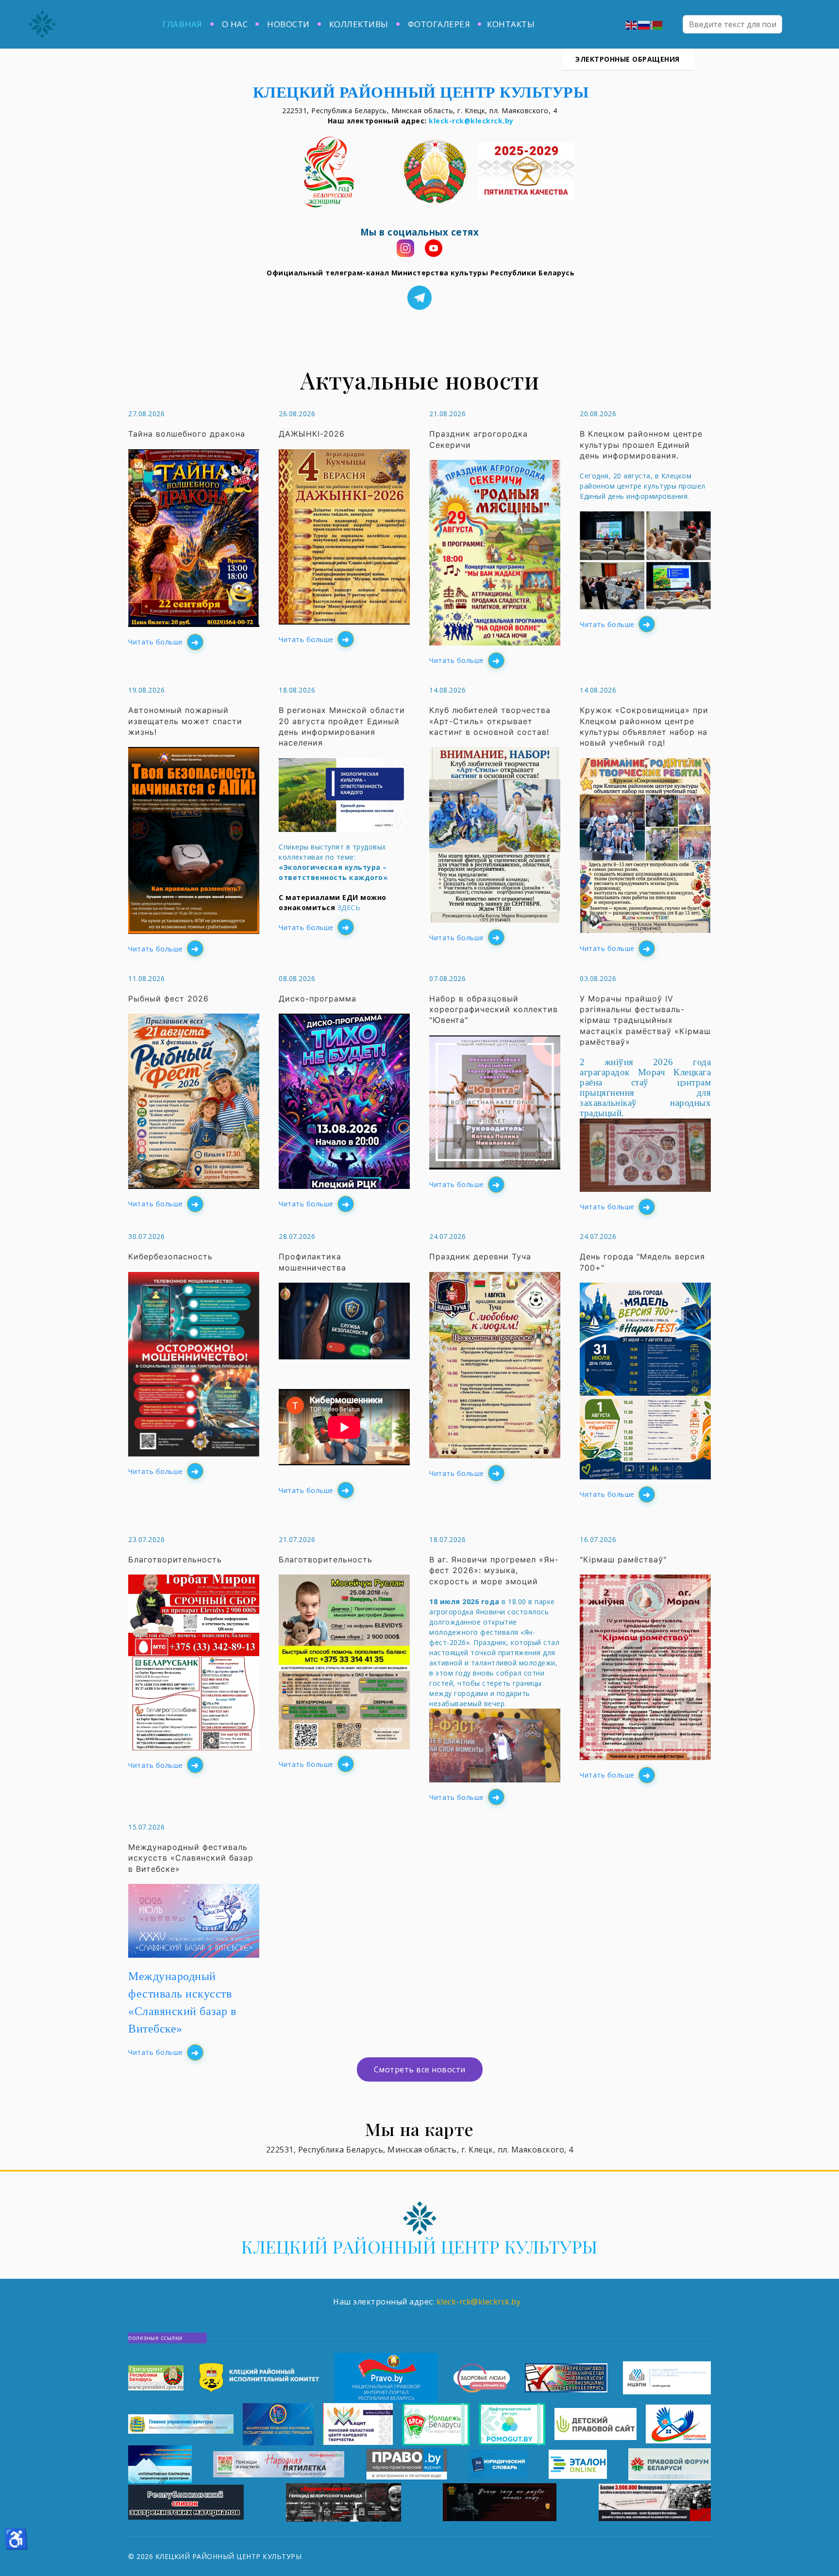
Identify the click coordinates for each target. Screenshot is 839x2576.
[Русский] (644, 24)
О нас (235, 24)
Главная (182, 24)
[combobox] (732, 24)
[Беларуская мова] (657, 24)
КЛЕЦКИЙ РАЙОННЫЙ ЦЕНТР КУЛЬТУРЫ (419, 2246)
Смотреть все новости (420, 2069)
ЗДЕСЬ (349, 907)
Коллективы (359, 24)
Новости (288, 24)
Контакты (511, 24)
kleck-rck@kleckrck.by (471, 121)
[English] (632, 24)
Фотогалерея (439, 24)
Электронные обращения (629, 59)
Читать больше (156, 642)
